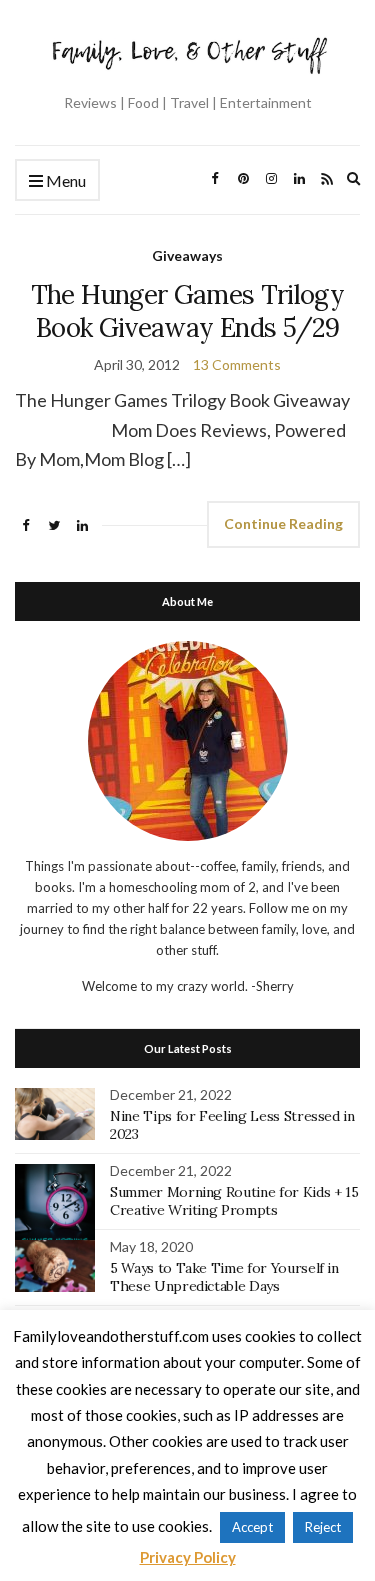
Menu (64, 180)
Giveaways (187, 255)
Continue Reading (283, 523)
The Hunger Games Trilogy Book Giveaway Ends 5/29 (187, 311)
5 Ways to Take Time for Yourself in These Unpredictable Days (224, 1277)
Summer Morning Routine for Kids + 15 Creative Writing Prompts (234, 1201)
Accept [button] (252, 1527)
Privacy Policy (188, 1557)
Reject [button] (323, 1527)
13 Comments (237, 364)
